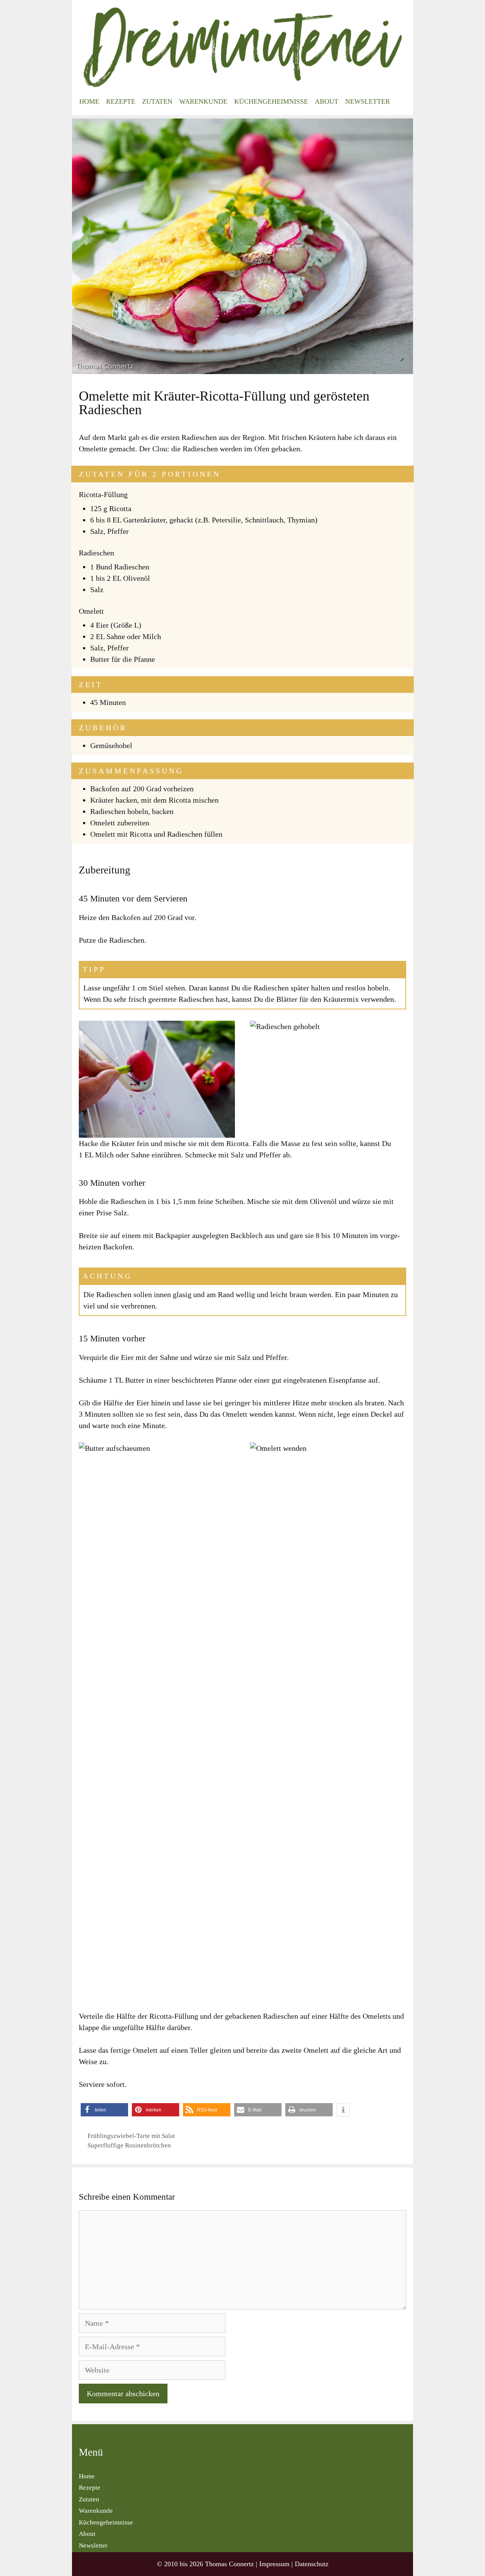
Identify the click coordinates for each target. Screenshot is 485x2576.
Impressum (274, 2564)
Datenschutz (312, 2564)
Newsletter (368, 101)
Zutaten (157, 101)
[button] (104, 2110)
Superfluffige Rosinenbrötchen (129, 2145)
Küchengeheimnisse (271, 101)
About (327, 101)
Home (89, 101)
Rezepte (121, 101)
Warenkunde (203, 101)
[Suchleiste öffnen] (401, 101)
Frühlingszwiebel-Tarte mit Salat (131, 2136)
